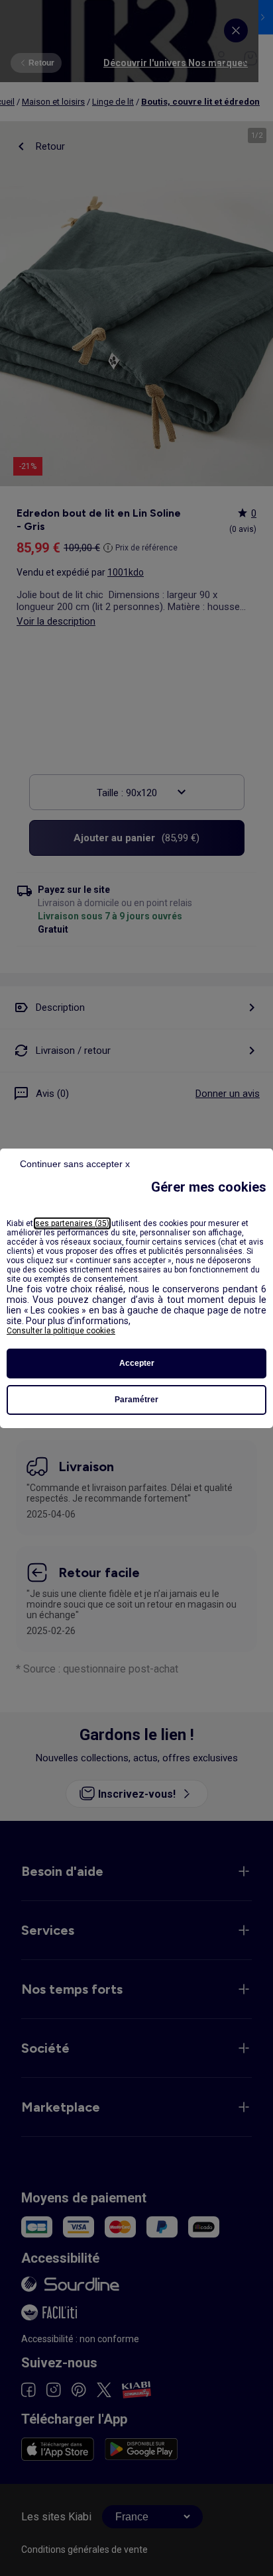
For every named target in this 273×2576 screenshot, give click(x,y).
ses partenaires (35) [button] (72, 1223)
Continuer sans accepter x (75, 1164)
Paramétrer (136, 1400)
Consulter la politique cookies (61, 1331)
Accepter (137, 1363)
